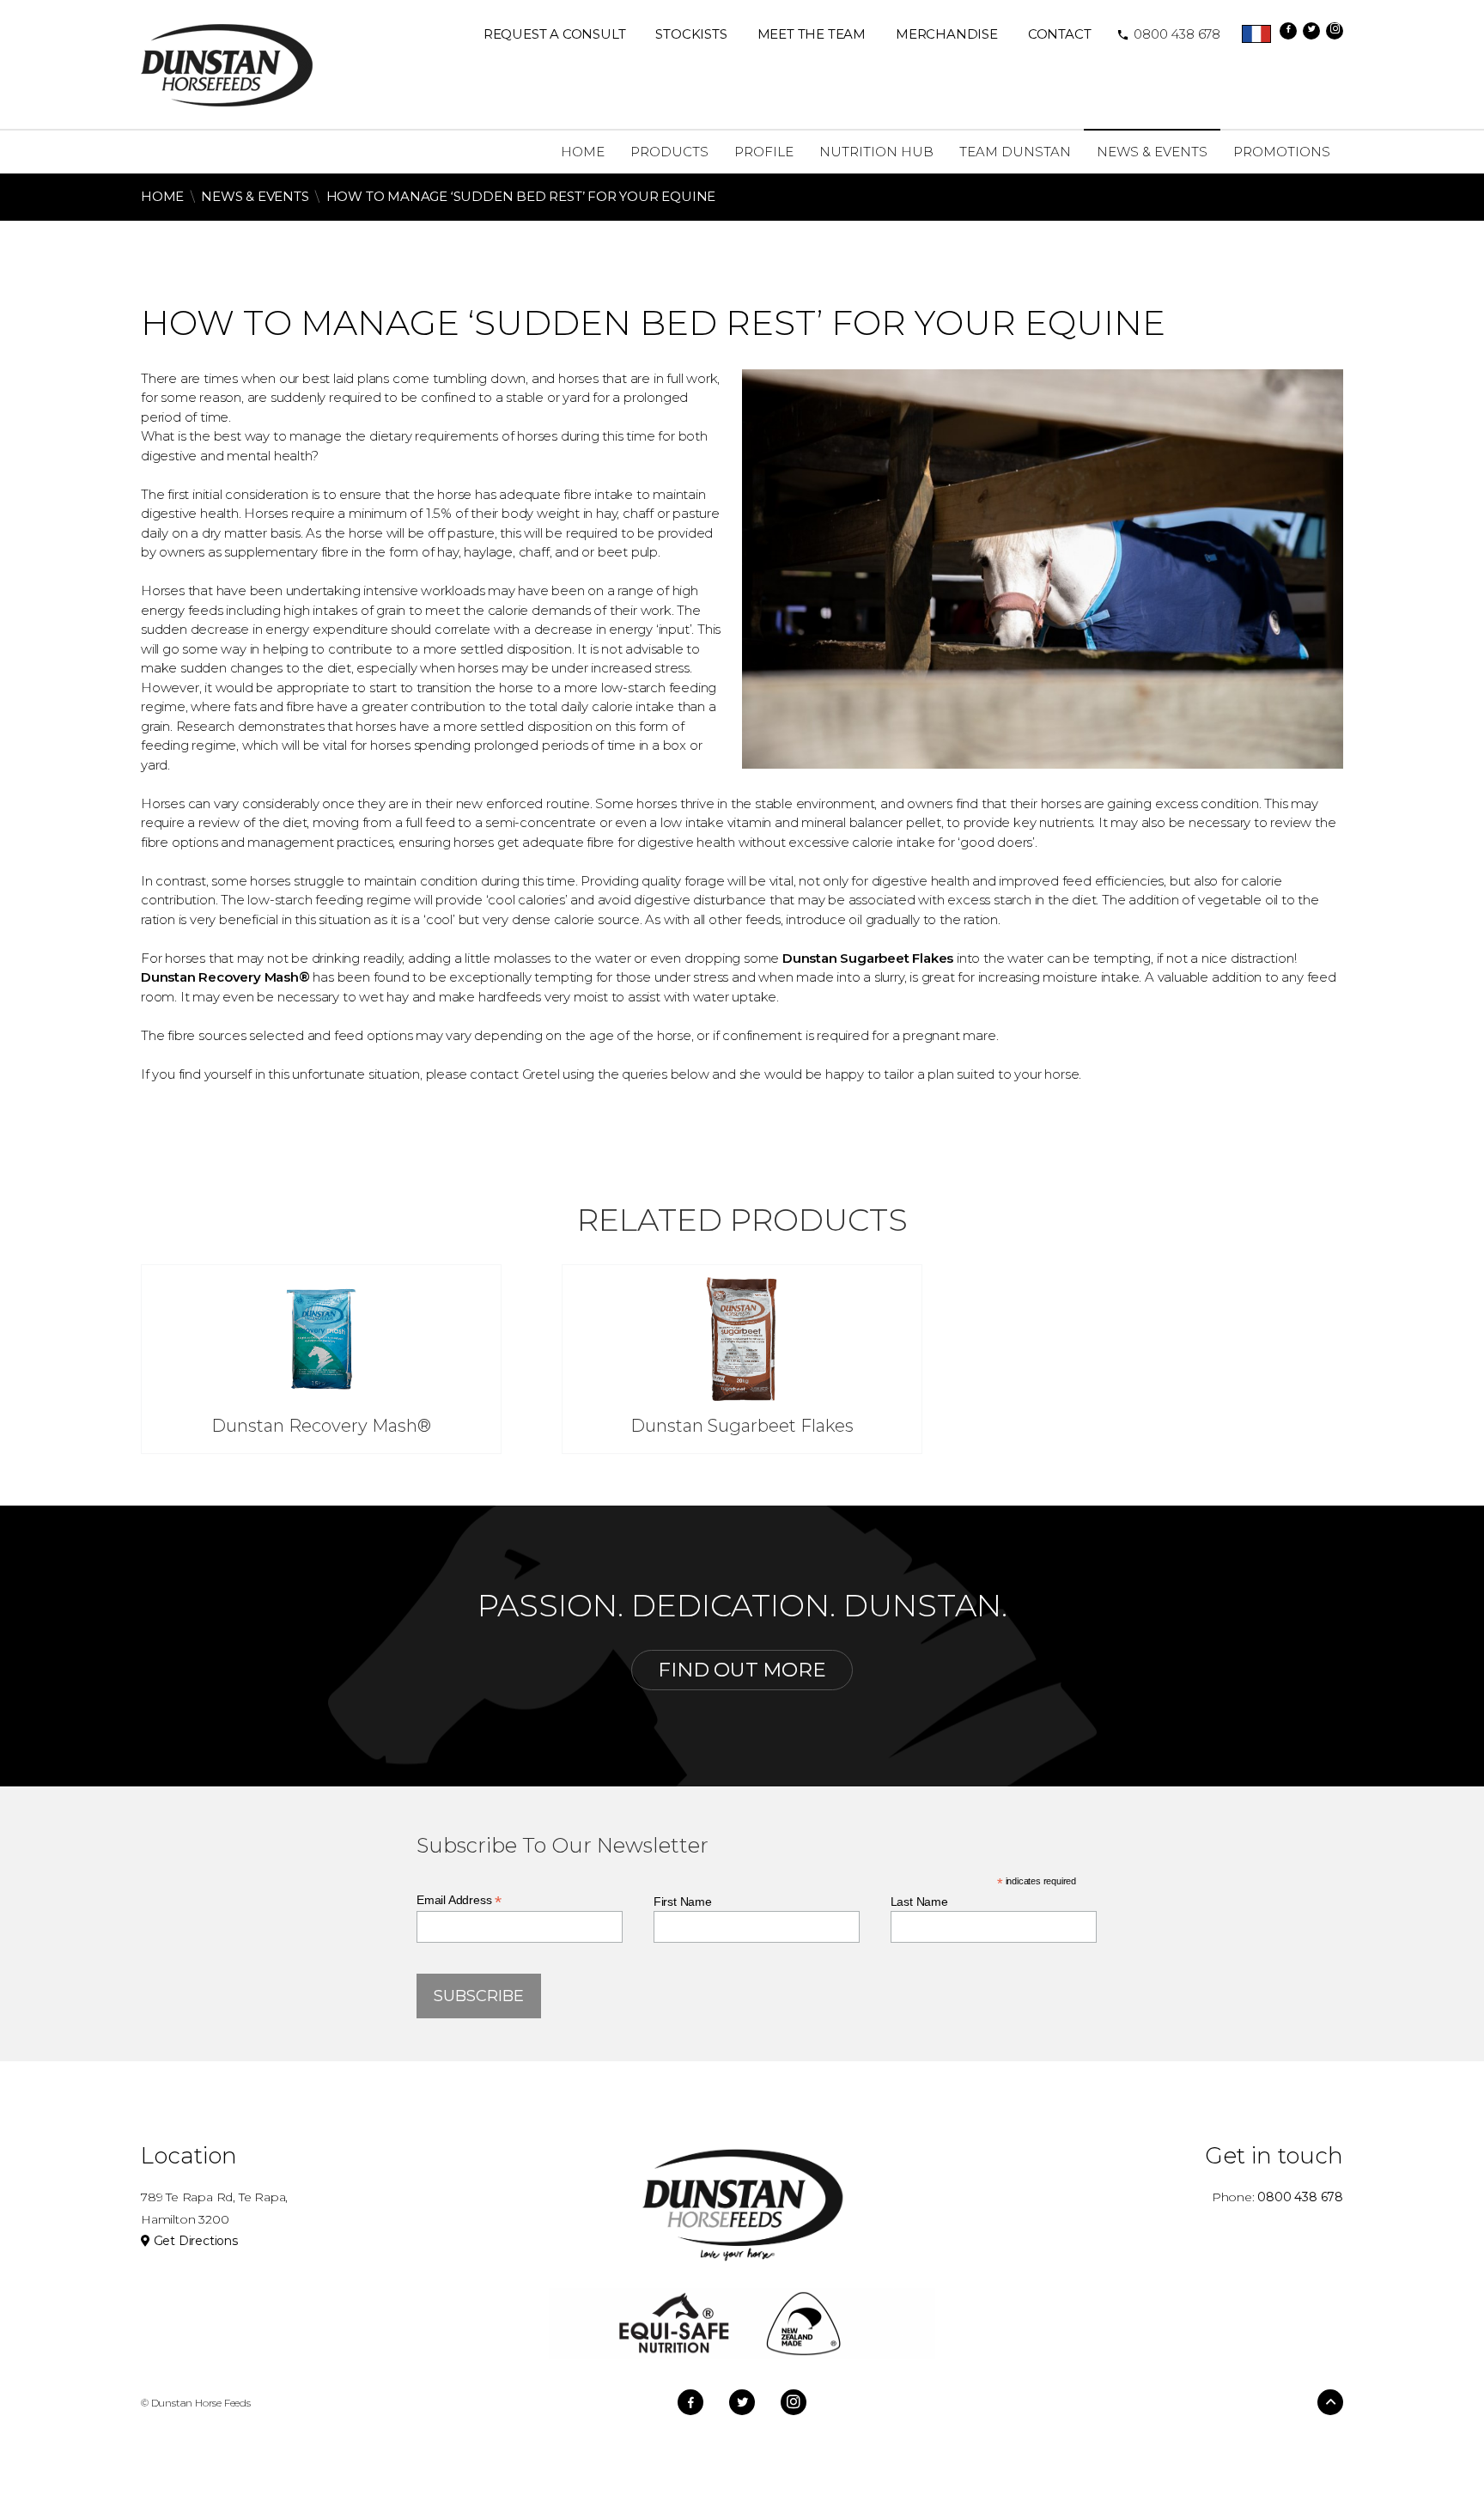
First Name (683, 1902)
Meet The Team (812, 34)
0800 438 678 (1168, 34)
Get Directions (194, 2241)
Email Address (459, 1900)
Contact (1060, 34)
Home (162, 196)
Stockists (691, 34)
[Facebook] (1288, 31)
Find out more (742, 1670)
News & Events (255, 196)
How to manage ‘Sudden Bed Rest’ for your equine (521, 196)
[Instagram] (1335, 31)
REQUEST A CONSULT (555, 34)
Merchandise (947, 34)
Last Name (919, 1902)
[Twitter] (1311, 31)
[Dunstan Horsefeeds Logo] (227, 64)
